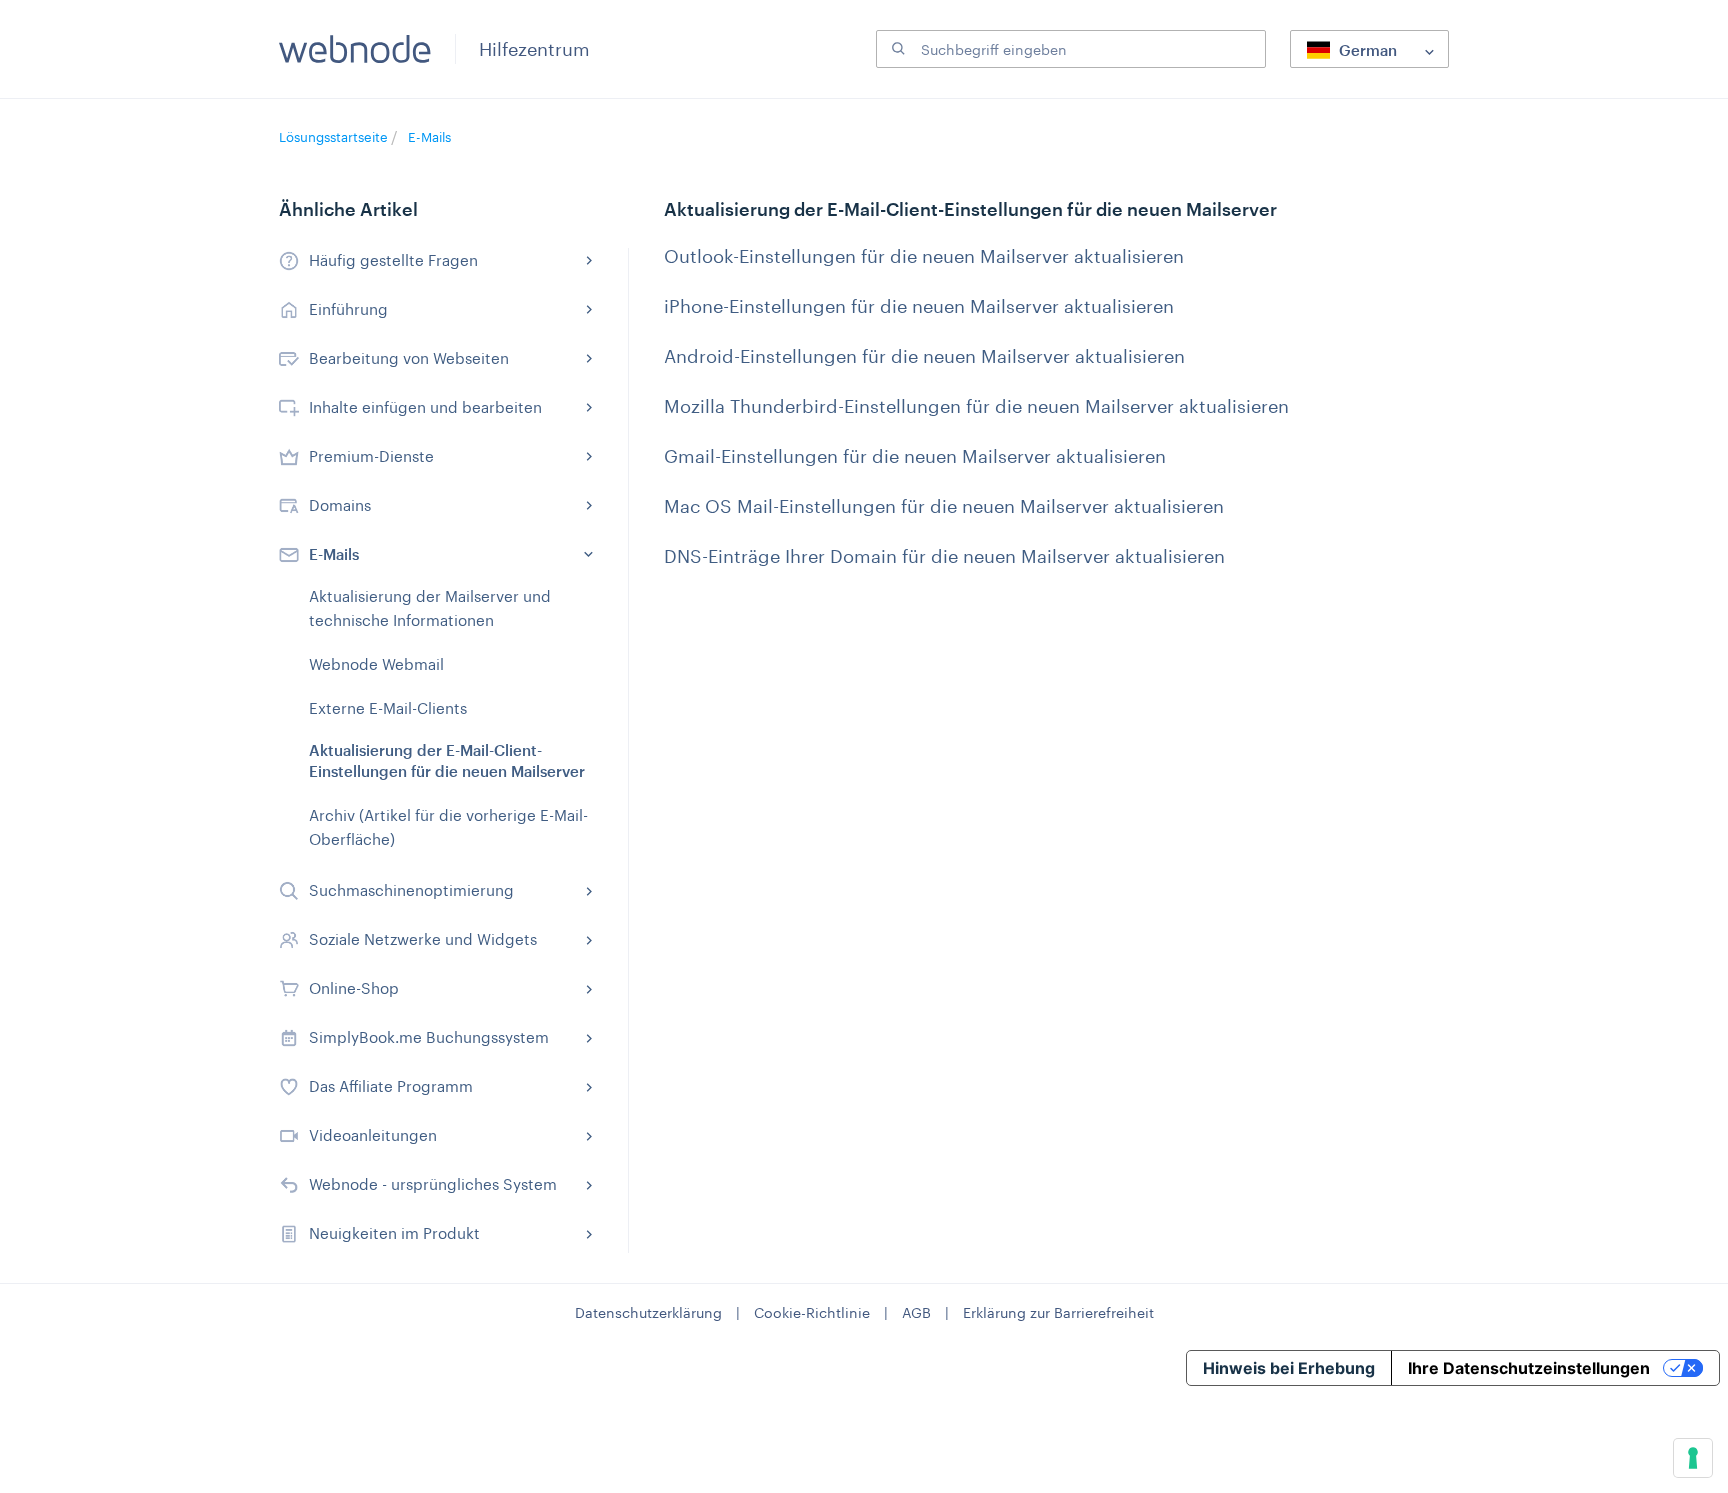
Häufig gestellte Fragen (393, 260)
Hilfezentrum (534, 49)
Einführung (348, 309)
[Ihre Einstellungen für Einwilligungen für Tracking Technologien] (1693, 1458)
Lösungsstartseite (335, 137)
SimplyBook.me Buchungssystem (429, 1037)
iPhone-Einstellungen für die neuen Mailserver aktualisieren (919, 306)
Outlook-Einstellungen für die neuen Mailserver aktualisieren (924, 256)
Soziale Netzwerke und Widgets (423, 939)
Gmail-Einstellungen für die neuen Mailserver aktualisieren (915, 456)
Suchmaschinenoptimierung (411, 890)
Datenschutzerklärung (648, 1312)
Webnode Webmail (376, 664)
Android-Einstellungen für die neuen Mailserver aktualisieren (924, 356)
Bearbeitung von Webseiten (409, 358)
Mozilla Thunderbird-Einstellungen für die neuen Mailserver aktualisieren (976, 406)
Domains (340, 505)
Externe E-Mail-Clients (388, 708)
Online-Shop (354, 988)
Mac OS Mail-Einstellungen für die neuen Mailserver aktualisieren (944, 506)
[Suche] (896, 49)
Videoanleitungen (373, 1135)
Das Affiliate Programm (391, 1086)
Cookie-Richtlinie (812, 1312)
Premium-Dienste (371, 456)
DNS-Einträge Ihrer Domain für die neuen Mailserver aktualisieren (944, 556)
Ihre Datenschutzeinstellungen (1529, 1368)
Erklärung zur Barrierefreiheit (1058, 1312)
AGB (916, 1312)
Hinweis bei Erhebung (1289, 1368)
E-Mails (429, 137)
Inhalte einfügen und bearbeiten (425, 407)
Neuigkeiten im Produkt (394, 1233)
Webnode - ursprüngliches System (433, 1184)
